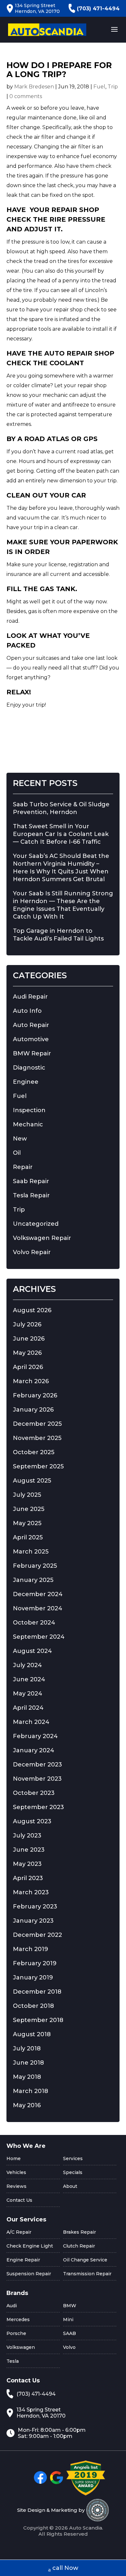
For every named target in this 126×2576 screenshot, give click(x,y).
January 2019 (33, 1977)
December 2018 (37, 1992)
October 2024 (34, 1623)
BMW (70, 2306)
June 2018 (28, 2063)
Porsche (16, 2333)
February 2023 (35, 1907)
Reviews (16, 2186)
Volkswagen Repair (42, 1238)
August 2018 (32, 2034)
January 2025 (33, 1580)
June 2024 (29, 1679)
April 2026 (28, 1367)
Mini (68, 2319)
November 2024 (38, 1608)
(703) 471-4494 (98, 9)
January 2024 (34, 1750)
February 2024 (35, 1736)
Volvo (69, 2347)
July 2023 (27, 1836)
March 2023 (31, 1892)
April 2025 (28, 1537)
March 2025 (31, 1552)
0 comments (26, 96)
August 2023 (32, 1821)
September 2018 (38, 2020)
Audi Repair (30, 997)
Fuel (99, 87)
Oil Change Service (85, 2260)
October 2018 (33, 2006)
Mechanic (28, 1124)
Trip (113, 87)
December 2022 (37, 1935)
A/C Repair (19, 2232)
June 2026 (29, 1339)
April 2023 (28, 1878)
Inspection (29, 1110)
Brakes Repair (79, 2232)
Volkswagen (21, 2347)
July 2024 (27, 1665)
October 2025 (34, 1452)
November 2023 (37, 1779)
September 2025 (38, 1466)
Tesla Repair (31, 1195)
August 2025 (32, 1481)
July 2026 (27, 1324)
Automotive (31, 1039)
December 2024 (38, 1594)
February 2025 (35, 1566)
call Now (65, 2568)
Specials (73, 2172)
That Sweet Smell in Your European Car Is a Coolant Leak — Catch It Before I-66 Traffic (61, 834)
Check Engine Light (30, 2246)
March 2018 (31, 2091)
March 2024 (31, 1722)
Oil (17, 1153)
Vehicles (16, 2172)
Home (14, 2158)
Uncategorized (36, 1224)
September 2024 (39, 1637)
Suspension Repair (29, 2274)
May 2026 (27, 1353)
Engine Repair (23, 2260)
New (20, 1139)
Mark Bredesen (34, 87)
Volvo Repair (32, 1252)
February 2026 (35, 1395)
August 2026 (32, 1310)
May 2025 (27, 1523)
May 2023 (27, 1864)
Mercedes (18, 2319)
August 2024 (32, 1651)
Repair (23, 1167)
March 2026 (31, 1381)
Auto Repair (31, 1025)
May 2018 (27, 2077)
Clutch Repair (79, 2246)
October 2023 (34, 1793)
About (70, 2186)
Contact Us (19, 2200)
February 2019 (35, 1963)
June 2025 (29, 1509)
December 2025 (37, 1424)
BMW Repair (32, 1053)
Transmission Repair (87, 2274)
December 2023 (37, 1765)
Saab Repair (31, 1181)
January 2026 (33, 1410)
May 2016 (27, 2105)
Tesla (13, 2361)
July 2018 (27, 2048)
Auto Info (27, 1011)
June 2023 (29, 1850)
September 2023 (38, 1807)
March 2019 (31, 1949)
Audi (12, 2306)
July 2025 (27, 1495)
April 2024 (28, 1708)
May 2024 (28, 1694)
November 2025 (37, 1438)
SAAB (69, 2333)
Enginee (26, 1082)
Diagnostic (29, 1068)
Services (73, 2158)
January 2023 (33, 1921)
